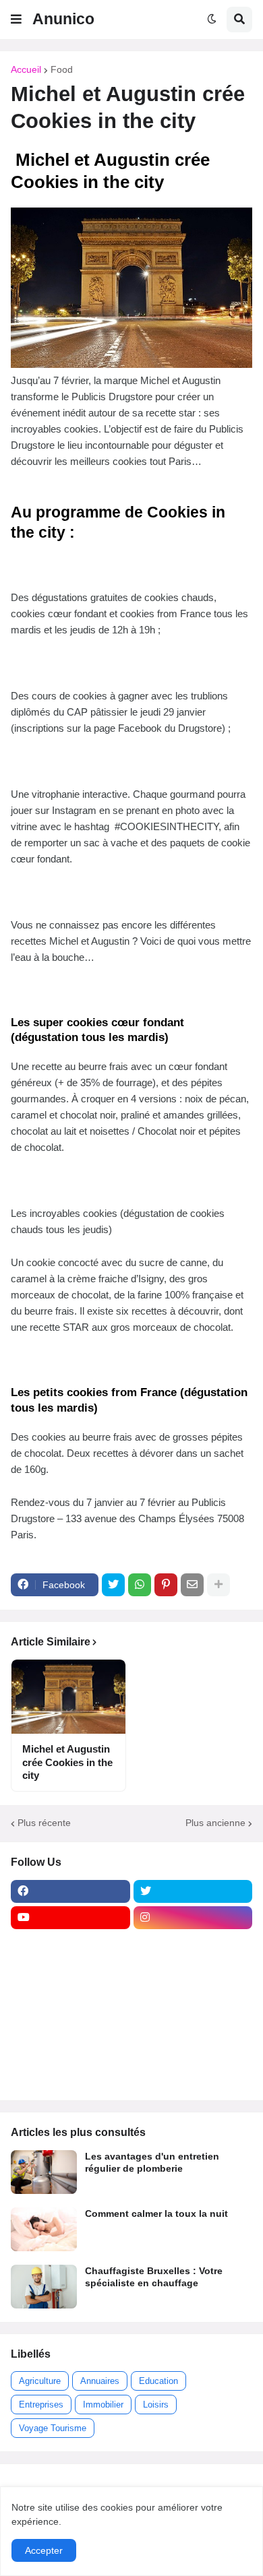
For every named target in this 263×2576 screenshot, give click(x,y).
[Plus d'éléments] (218, 1585)
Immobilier (103, 2405)
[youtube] (70, 1918)
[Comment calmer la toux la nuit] (44, 2229)
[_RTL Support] (70, 2023)
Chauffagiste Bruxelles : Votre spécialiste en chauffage (154, 2277)
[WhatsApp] (140, 1585)
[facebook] (70, 1891)
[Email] (192, 1585)
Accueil (26, 69)
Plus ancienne (215, 1823)
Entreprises (41, 2405)
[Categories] (70, 2049)
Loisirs (156, 2405)
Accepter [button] (44, 2550)
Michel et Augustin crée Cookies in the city (67, 1762)
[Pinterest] (166, 1585)
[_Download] (70, 1997)
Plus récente (44, 1823)
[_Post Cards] (70, 1970)
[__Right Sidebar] (193, 1944)
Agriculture (40, 2381)
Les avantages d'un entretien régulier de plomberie (152, 2162)
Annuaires (100, 2381)
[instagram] (193, 1918)
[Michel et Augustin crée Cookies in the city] (68, 1697)
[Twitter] (113, 1585)
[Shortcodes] (70, 2075)
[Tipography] (193, 2049)
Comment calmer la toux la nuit (156, 2213)
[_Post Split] (193, 1970)
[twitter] (193, 1891)
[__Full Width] (70, 1944)
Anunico (63, 19)
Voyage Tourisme (53, 2428)
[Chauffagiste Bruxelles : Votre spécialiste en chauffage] (44, 2287)
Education (158, 2381)
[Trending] (193, 2023)
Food (62, 69)
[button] (16, 20)
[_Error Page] (193, 1997)
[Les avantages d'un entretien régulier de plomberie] (44, 2172)
